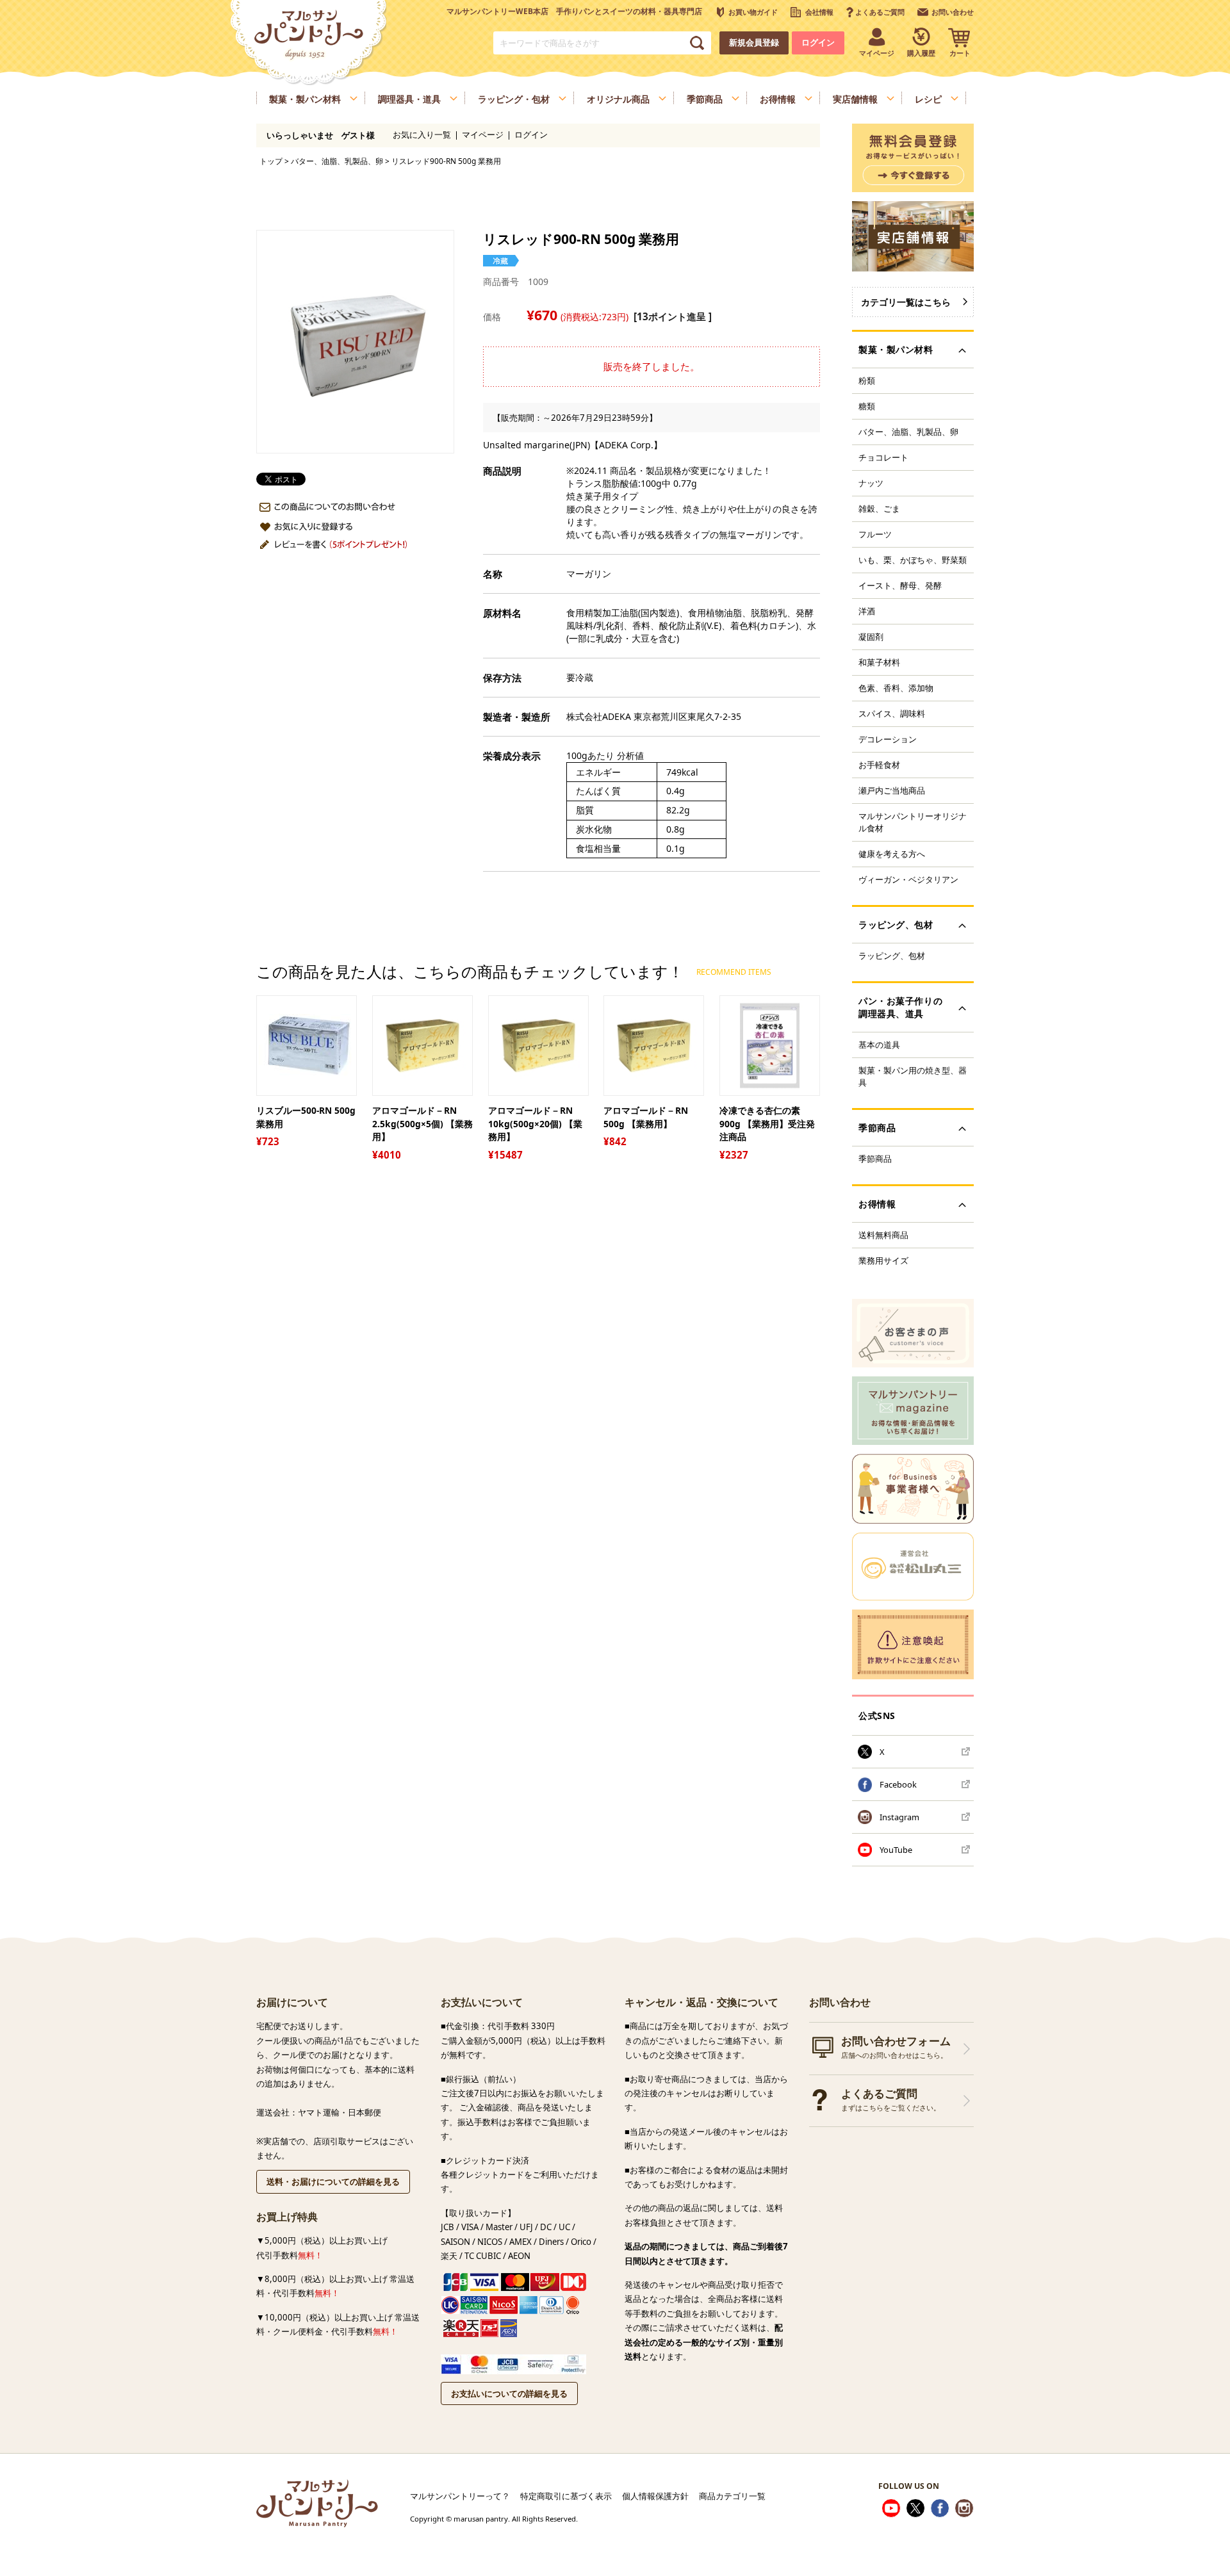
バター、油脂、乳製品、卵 (337, 161)
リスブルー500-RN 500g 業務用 (306, 1117)
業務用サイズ (883, 1260)
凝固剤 (871, 637)
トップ (271, 161)
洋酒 (867, 611)
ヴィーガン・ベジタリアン (908, 879)
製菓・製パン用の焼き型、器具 (913, 1076)
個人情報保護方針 (655, 2496)
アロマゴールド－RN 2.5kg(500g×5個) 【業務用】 (422, 1123)
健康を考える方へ (892, 854)
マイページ (483, 135)
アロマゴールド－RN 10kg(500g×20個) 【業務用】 (535, 1123)
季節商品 (875, 1159)
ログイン (818, 43)
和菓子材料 (879, 662)
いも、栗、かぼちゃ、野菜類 (913, 560)
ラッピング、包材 (892, 956)
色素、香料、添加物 (896, 688)
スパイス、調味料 (892, 713)
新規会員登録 (754, 43)
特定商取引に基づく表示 (566, 2496)
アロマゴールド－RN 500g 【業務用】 (646, 1117)
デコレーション (888, 739)
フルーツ (875, 534)
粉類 (867, 380)
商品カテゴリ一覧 (732, 2496)
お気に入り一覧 (422, 135)
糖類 (867, 406)
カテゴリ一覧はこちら (906, 302)
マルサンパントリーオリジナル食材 (913, 822)
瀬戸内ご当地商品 (892, 790)
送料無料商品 (883, 1235)
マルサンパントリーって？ (460, 2496)
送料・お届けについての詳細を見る (333, 2181)
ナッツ (871, 483)
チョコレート (883, 457)
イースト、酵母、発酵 (900, 585)
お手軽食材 (879, 765)
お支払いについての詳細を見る (509, 2393)
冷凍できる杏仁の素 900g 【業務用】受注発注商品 (767, 1123)
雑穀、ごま (879, 509)
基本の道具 (879, 1045)
